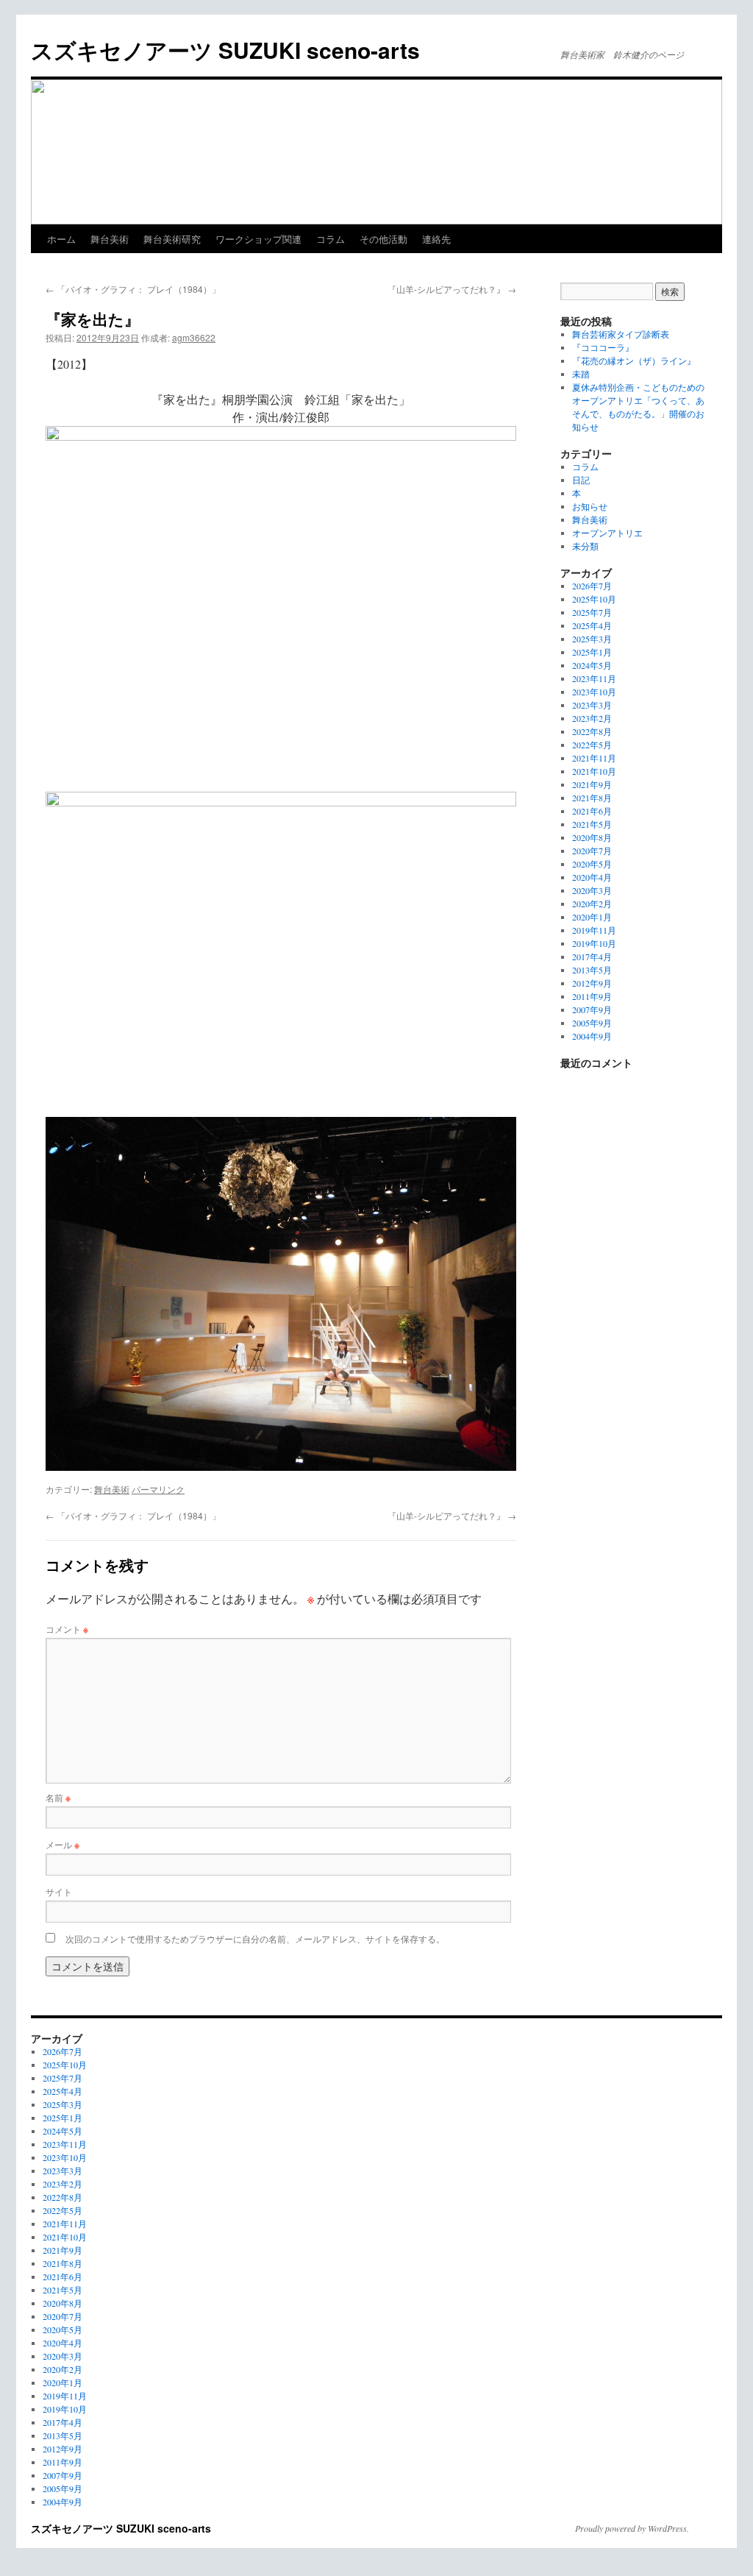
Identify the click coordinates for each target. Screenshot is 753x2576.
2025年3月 (592, 639)
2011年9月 (592, 996)
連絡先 (436, 239)
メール (63, 1844)
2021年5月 (592, 824)
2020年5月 (592, 864)
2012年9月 (592, 983)
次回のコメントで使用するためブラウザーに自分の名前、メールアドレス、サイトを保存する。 (255, 1938)
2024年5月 (592, 665)
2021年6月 (592, 811)
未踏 (581, 374)
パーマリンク (158, 1489)
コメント (67, 1629)
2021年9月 (592, 784)
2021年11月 (594, 758)
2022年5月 (592, 745)
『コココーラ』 (603, 347)
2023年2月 (592, 718)
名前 (58, 1797)
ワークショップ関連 (258, 239)
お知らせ (590, 506)
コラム (331, 239)
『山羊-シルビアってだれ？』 (452, 289)
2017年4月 (592, 957)
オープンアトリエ (607, 533)
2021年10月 (594, 771)
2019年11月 (594, 930)
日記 (581, 480)
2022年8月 (592, 731)
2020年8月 (592, 837)
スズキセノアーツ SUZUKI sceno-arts (225, 50)
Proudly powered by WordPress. (632, 2528)
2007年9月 (592, 1010)
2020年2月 (592, 904)
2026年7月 (592, 586)
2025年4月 (592, 625)
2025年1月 (592, 652)
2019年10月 (594, 943)
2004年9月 (592, 1036)
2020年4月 (592, 877)
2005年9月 (592, 1023)
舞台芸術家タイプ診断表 (621, 334)
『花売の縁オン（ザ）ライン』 (634, 361)
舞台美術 (110, 239)
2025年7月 (592, 612)
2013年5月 (592, 970)
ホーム (61, 239)
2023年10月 (594, 692)
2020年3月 (592, 890)
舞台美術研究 (172, 239)
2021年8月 (592, 798)
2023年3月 (592, 705)
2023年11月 (594, 678)
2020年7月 (592, 851)
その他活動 (383, 239)
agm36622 (194, 337)
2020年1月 (592, 917)
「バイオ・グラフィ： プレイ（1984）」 (133, 289)
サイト (59, 1891)
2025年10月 (594, 599)
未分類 (585, 546)
